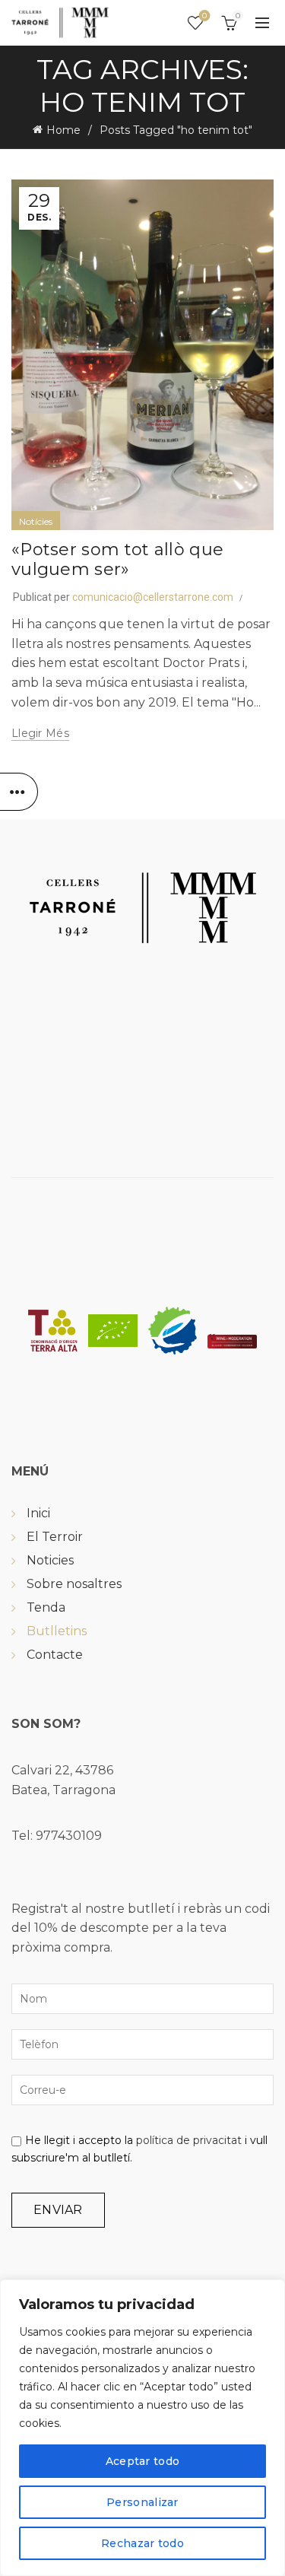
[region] (142, 2428)
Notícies (36, 521)
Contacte (55, 1655)
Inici (38, 1513)
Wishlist (204, 16)
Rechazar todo (142, 2543)
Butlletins (57, 1631)
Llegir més (40, 733)
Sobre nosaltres (74, 1584)
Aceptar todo (143, 2461)
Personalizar (142, 2502)
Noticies (50, 1560)
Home (63, 130)
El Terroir (55, 1537)
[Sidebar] (19, 792)
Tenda (46, 1607)
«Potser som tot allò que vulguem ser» (117, 559)
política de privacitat (189, 2140)
